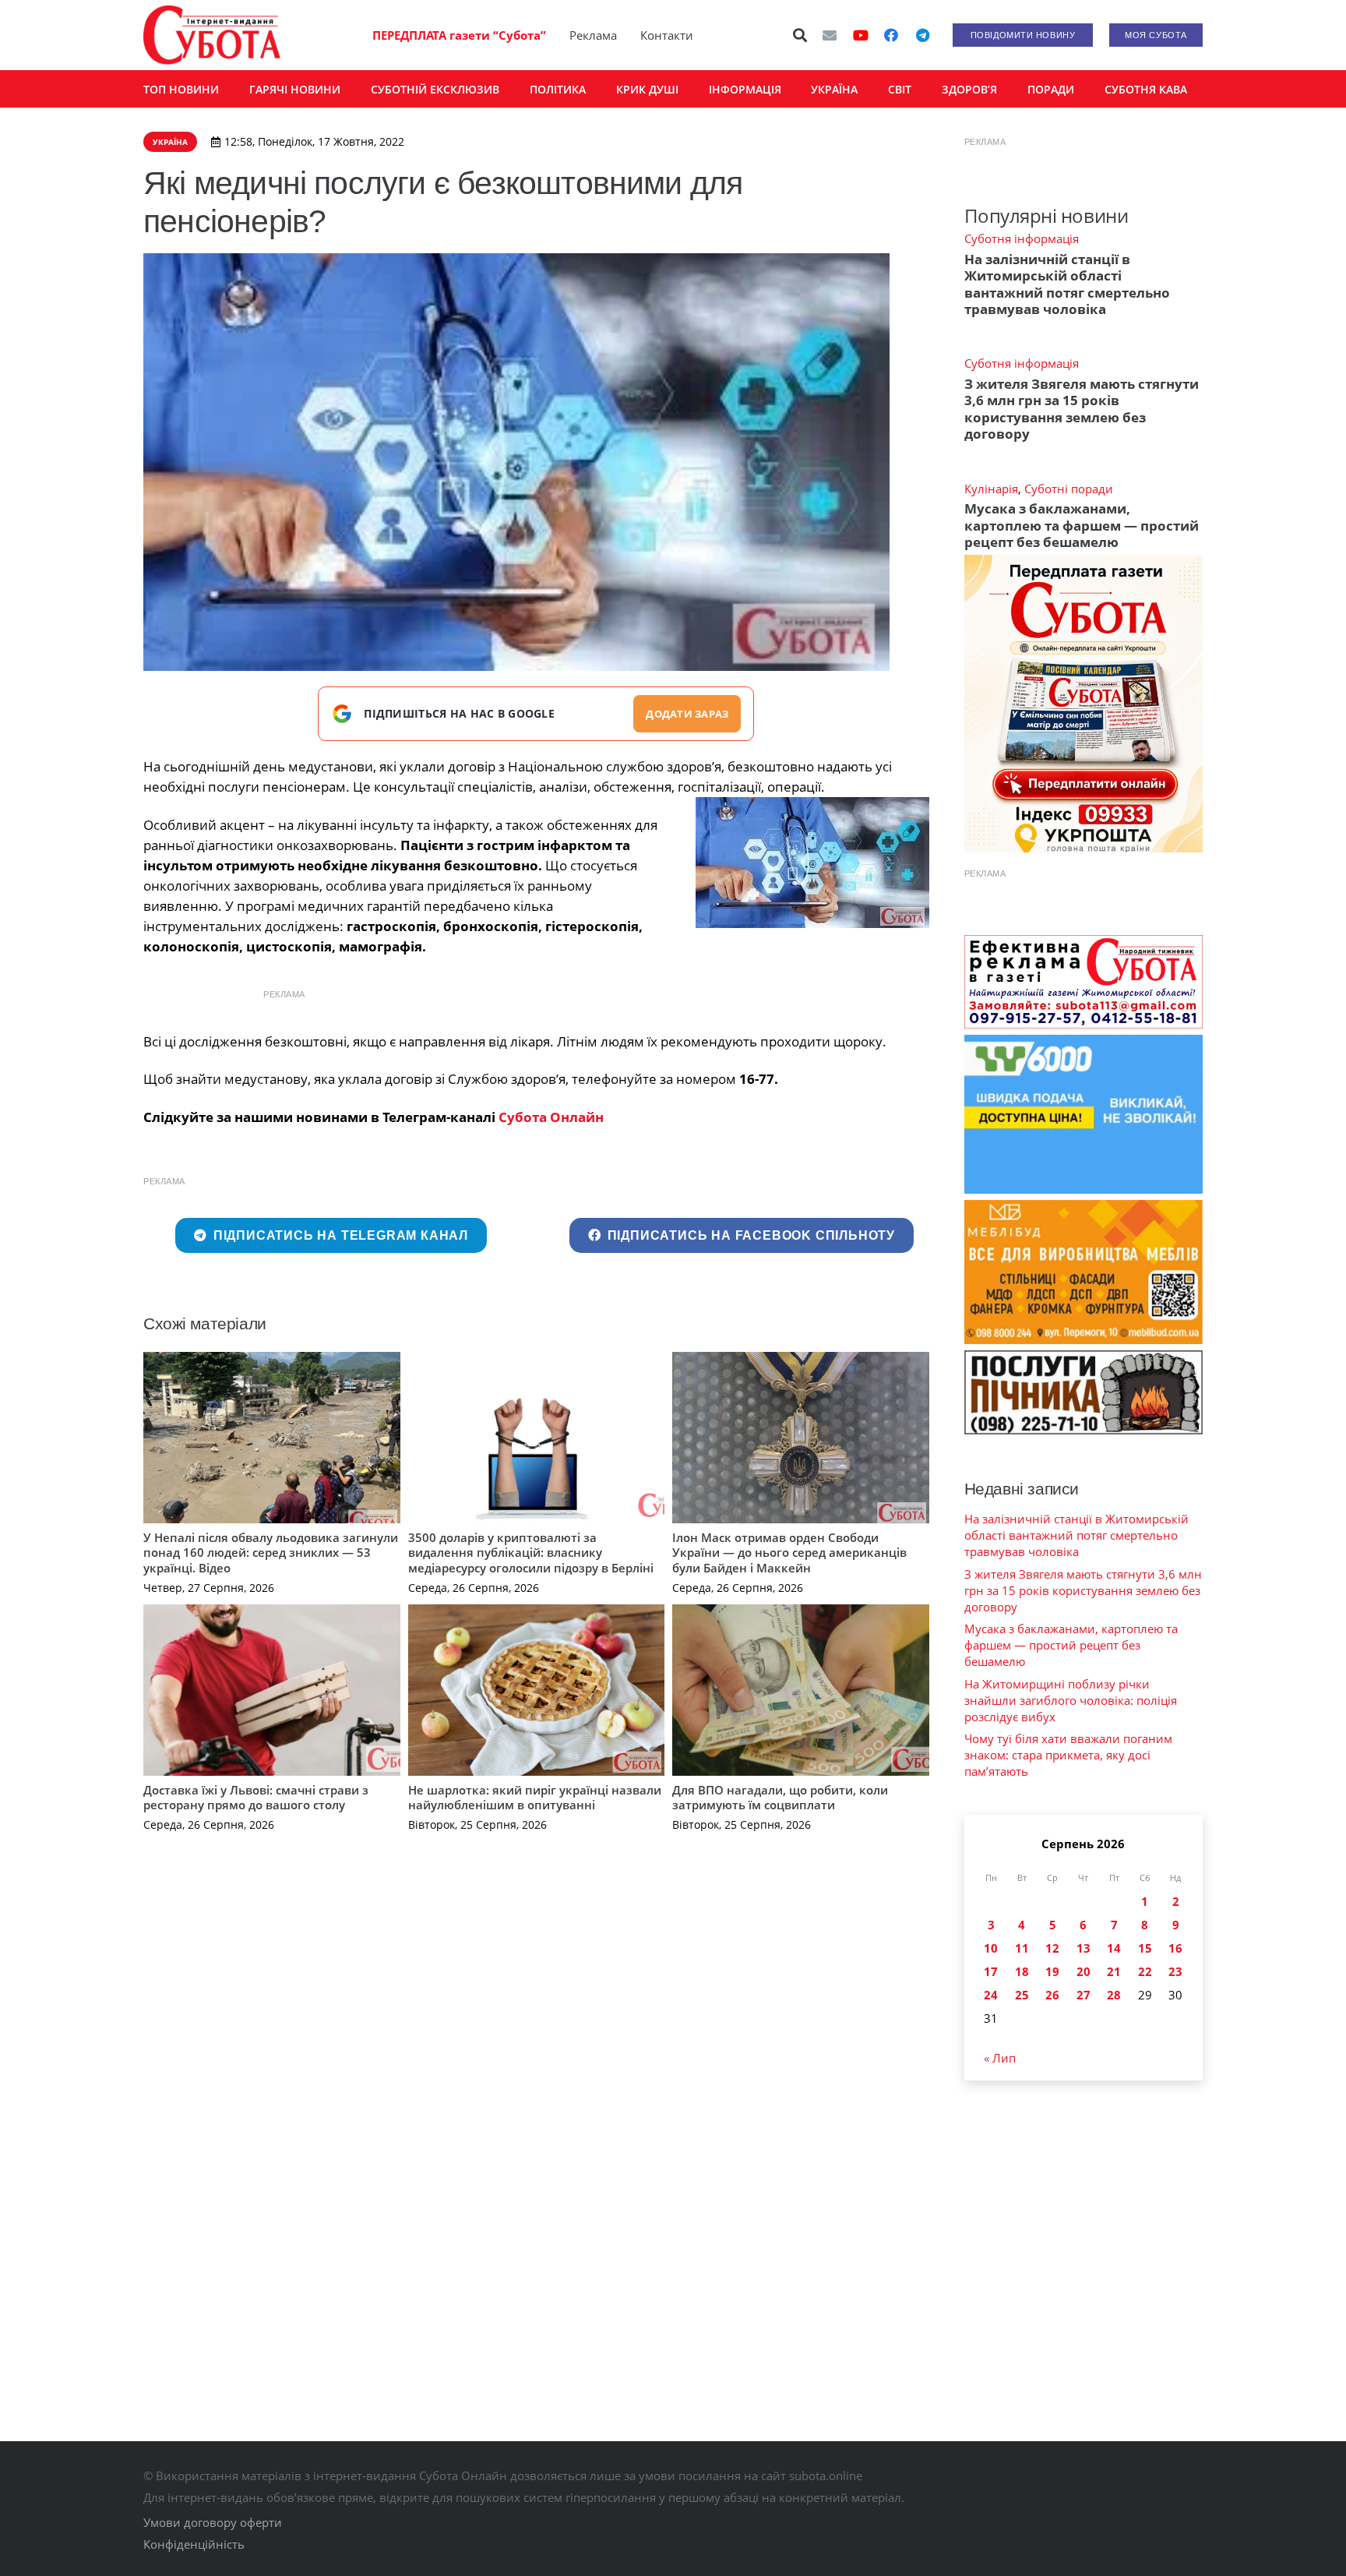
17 (991, 1971)
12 (1052, 1948)
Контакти (667, 35)
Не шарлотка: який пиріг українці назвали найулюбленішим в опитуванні (535, 1798)
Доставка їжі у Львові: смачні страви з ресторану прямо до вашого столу (256, 1798)
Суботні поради (1069, 489)
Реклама (593, 35)
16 (1175, 1948)
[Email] (830, 35)
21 (1114, 1971)
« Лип (1000, 2058)
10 (991, 1948)
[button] (801, 35)
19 (1052, 1971)
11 (1022, 1948)
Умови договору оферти (213, 2522)
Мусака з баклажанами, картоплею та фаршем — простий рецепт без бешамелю (1082, 525)
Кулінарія (991, 489)
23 (1175, 1971)
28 (1114, 1995)
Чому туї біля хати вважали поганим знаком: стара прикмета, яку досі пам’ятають (1068, 1755)
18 (1022, 1971)
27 (1083, 1995)
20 (1083, 1971)
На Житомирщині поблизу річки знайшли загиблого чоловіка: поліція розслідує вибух (1071, 1700)
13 (1083, 1948)
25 (1022, 1995)
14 (1114, 1948)
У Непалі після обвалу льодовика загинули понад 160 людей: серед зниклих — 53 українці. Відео (271, 1553)
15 (1145, 1948)
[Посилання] (212, 35)
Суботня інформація (1022, 238)
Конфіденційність (194, 2544)
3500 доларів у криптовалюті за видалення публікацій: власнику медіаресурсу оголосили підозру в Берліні (531, 1553)
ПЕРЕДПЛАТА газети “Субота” (459, 35)
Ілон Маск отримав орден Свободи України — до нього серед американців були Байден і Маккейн (789, 1553)
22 (1145, 1971)
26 (1052, 1995)
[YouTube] (861, 35)
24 (991, 1995)
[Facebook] (891, 35)
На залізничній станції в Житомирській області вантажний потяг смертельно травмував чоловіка (1067, 284)
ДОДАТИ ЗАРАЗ (687, 714)
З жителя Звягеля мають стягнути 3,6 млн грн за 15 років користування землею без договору (1082, 409)
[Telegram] (922, 35)
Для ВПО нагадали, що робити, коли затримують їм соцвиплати (780, 1798)
